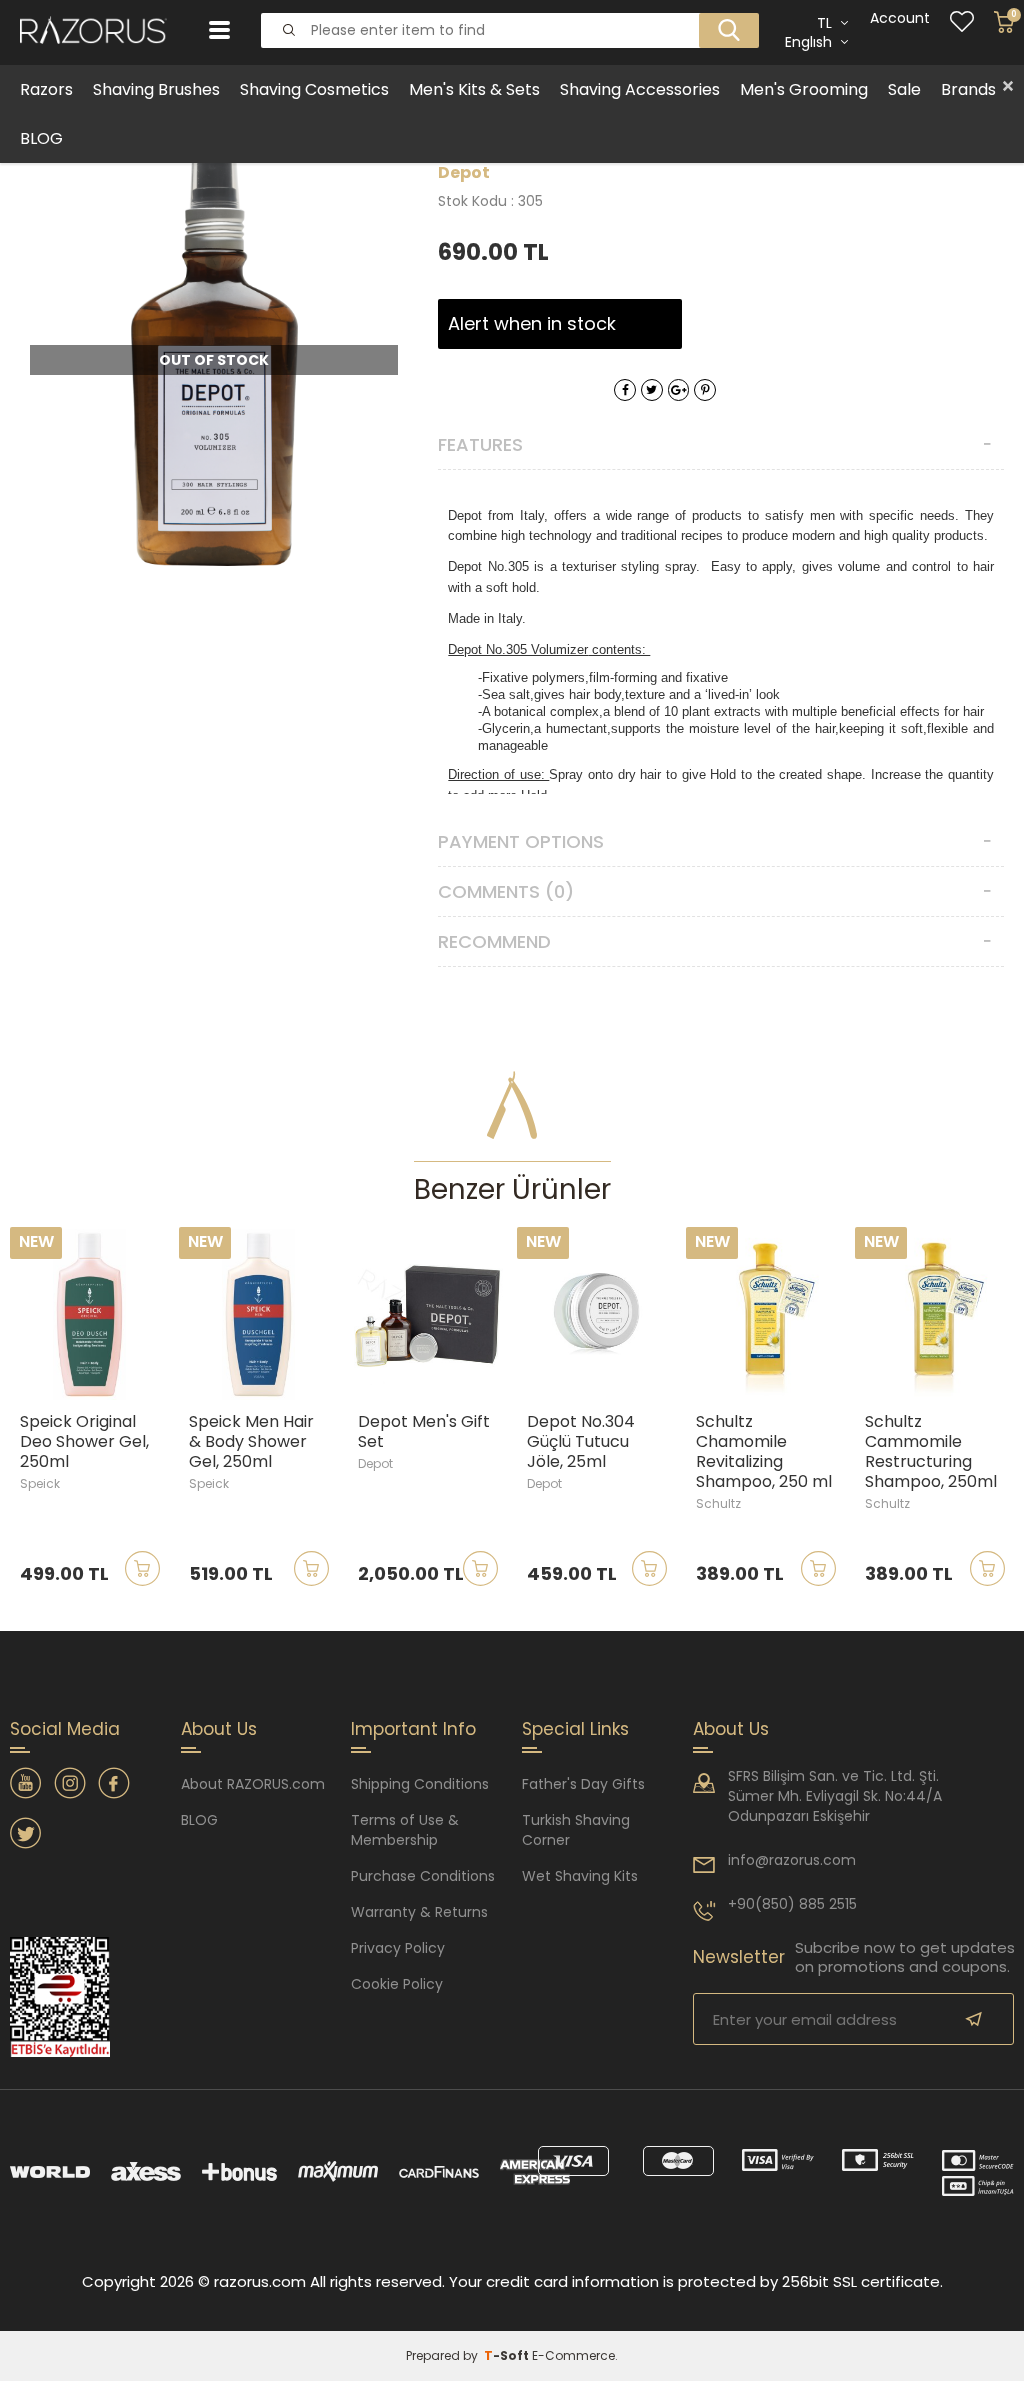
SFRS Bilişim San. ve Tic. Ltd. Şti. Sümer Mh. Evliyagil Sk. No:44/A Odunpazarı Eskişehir (835, 1796)
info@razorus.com (792, 1860)
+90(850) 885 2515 (792, 1904)
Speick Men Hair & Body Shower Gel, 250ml (251, 1442)
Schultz (718, 1503)
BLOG (41, 138)
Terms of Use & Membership (405, 1830)
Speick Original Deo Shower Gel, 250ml (84, 1442)
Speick (40, 1483)
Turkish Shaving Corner (576, 1830)
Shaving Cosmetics (314, 89)
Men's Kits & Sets (474, 89)
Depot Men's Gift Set (424, 1432)
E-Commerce (573, 2355)
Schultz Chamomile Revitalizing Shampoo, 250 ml (764, 1452)
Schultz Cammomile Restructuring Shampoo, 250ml (931, 1452)
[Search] (723, 14)
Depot (375, 1463)
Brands (968, 89)
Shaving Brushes (156, 89)
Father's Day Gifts (583, 1784)
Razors (46, 89)
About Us (731, 1729)
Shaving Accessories (640, 89)
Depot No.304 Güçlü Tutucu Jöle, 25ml (581, 1442)
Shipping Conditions (420, 1784)
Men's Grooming (804, 89)
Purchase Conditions (423, 1876)
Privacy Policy (398, 1948)
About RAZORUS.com (253, 1784)
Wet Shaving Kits (580, 1876)
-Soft (508, 2355)
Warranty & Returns (419, 1912)
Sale (904, 89)
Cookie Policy (397, 1984)
